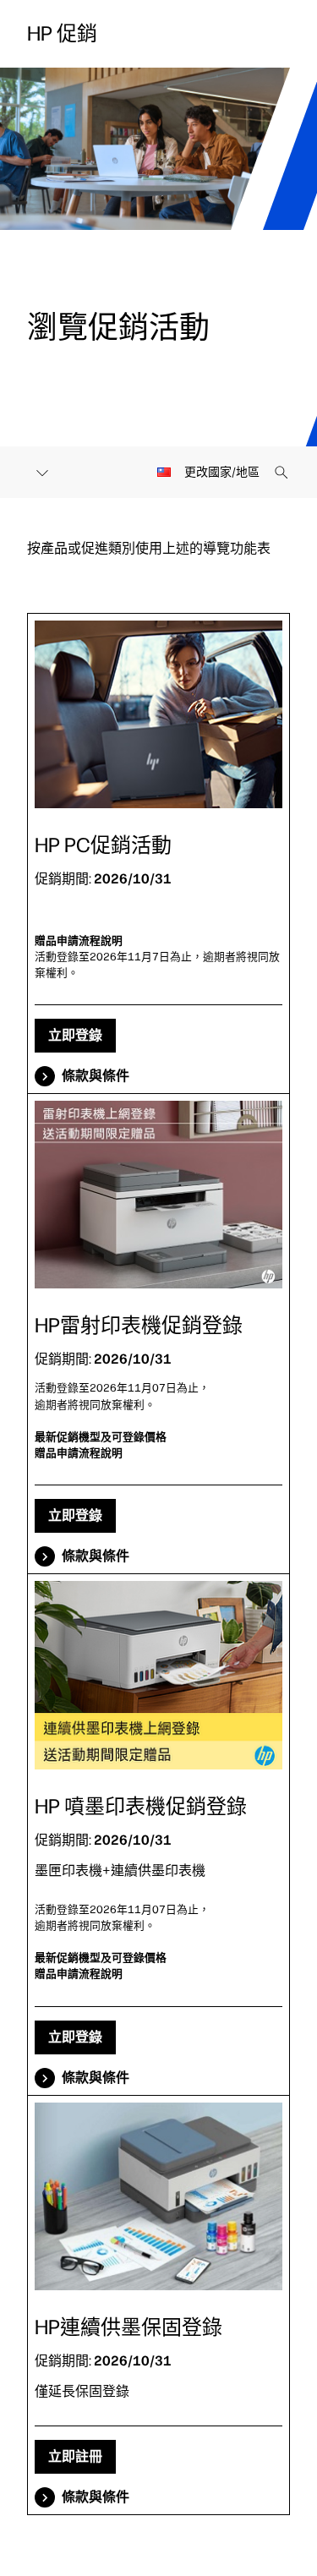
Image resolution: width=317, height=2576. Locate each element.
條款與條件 (96, 1076)
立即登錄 (75, 1035)
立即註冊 (75, 2456)
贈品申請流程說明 (79, 941)
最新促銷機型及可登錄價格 (101, 1437)
